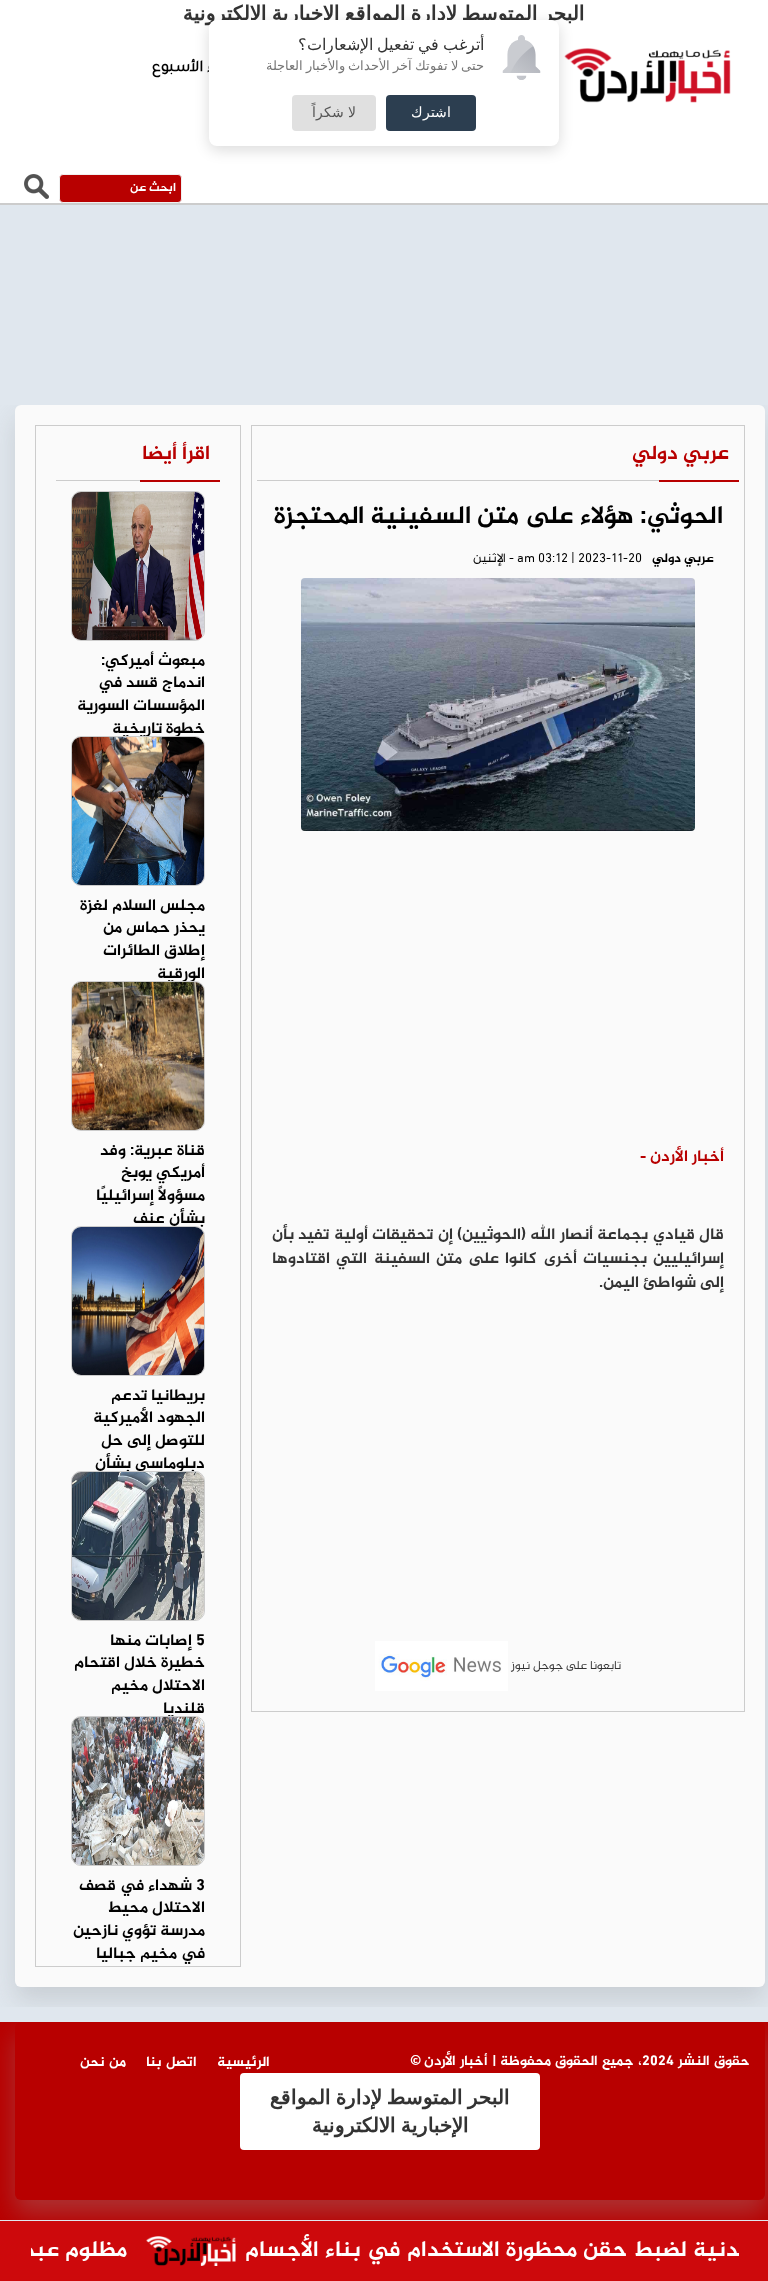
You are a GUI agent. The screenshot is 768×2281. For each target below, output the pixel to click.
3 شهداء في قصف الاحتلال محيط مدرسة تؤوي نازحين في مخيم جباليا (139, 1921)
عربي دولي (680, 454)
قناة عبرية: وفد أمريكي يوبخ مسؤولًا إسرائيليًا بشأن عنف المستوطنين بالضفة (150, 1208)
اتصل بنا (171, 2062)
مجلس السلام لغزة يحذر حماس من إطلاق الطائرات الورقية (142, 941)
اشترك (431, 113)
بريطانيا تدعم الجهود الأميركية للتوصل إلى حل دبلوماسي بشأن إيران (149, 1442)
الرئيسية (243, 2062)
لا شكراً (334, 113)
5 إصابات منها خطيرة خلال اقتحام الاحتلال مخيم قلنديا (139, 1676)
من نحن (103, 2062)
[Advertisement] (498, 996)
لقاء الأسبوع (193, 69)
